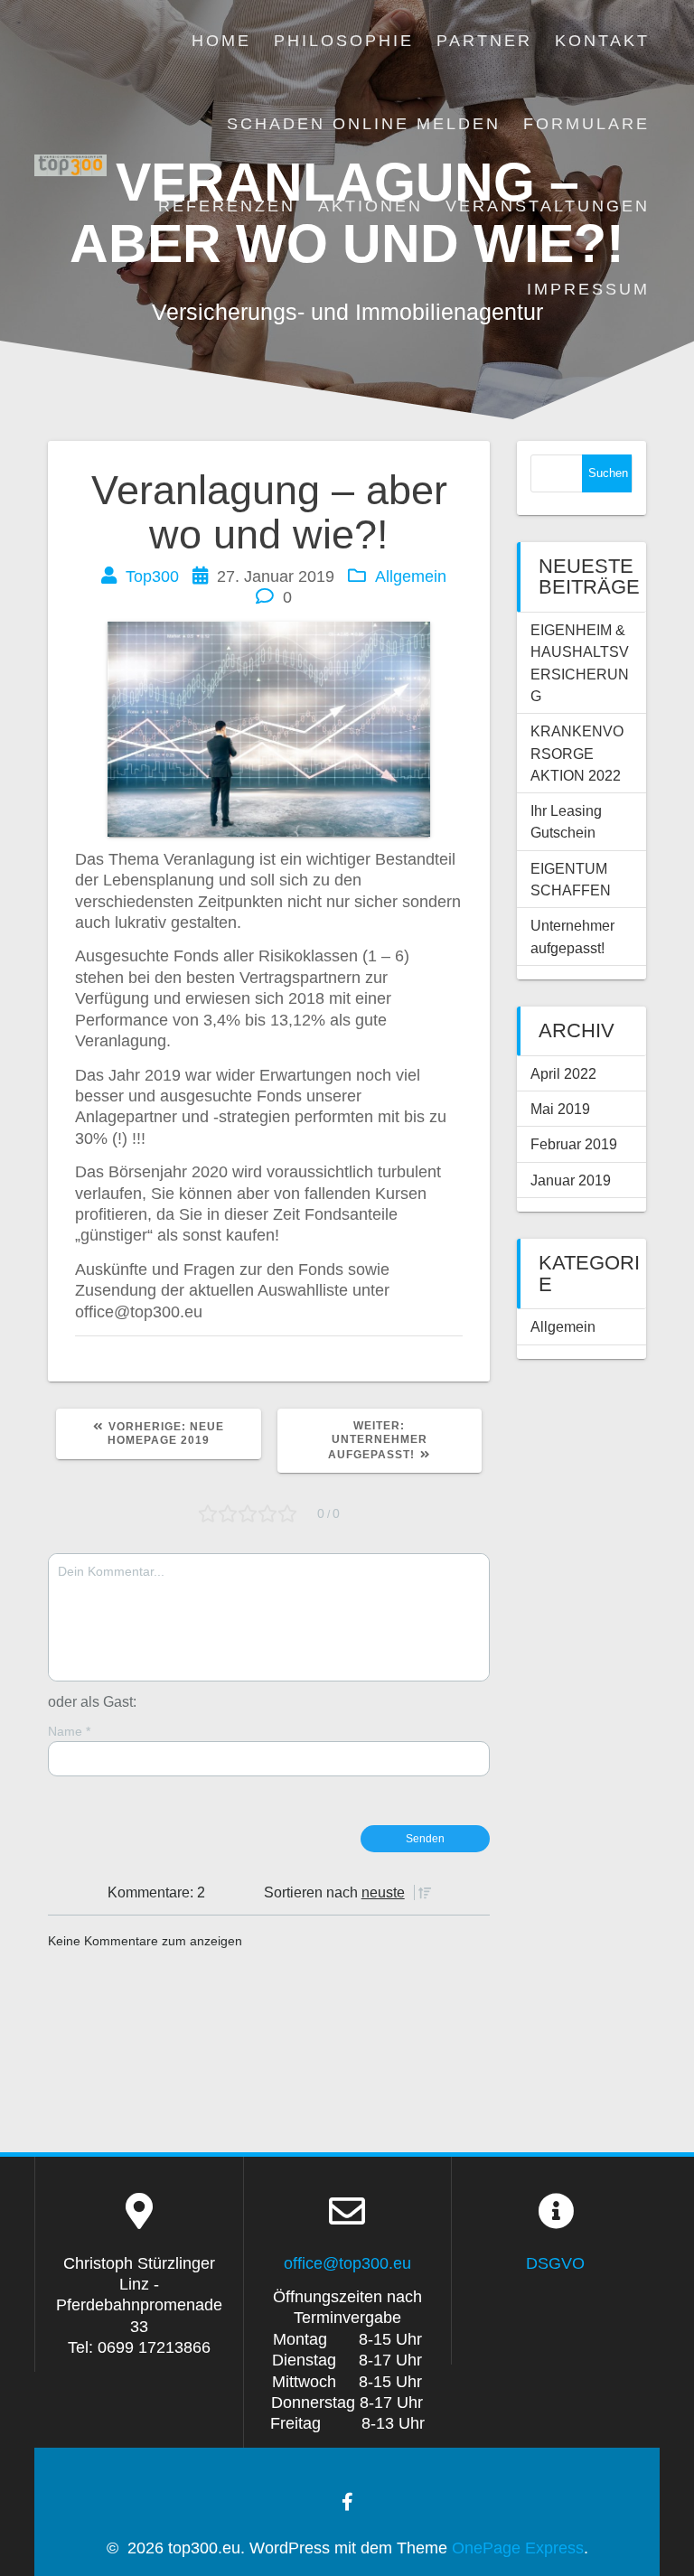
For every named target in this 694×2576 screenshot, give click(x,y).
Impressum (588, 289)
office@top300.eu (347, 2263)
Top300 (152, 576)
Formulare (586, 124)
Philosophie (344, 41)
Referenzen (227, 206)
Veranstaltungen (548, 206)
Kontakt (602, 41)
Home (221, 41)
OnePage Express (518, 2548)
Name (69, 1731)
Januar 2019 (571, 1180)
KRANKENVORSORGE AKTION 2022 (577, 753)
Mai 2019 (560, 1109)
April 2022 (563, 1073)
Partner (484, 41)
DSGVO (555, 2263)
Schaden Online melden (364, 124)
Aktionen (370, 206)
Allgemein (411, 576)
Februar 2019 (574, 1144)
